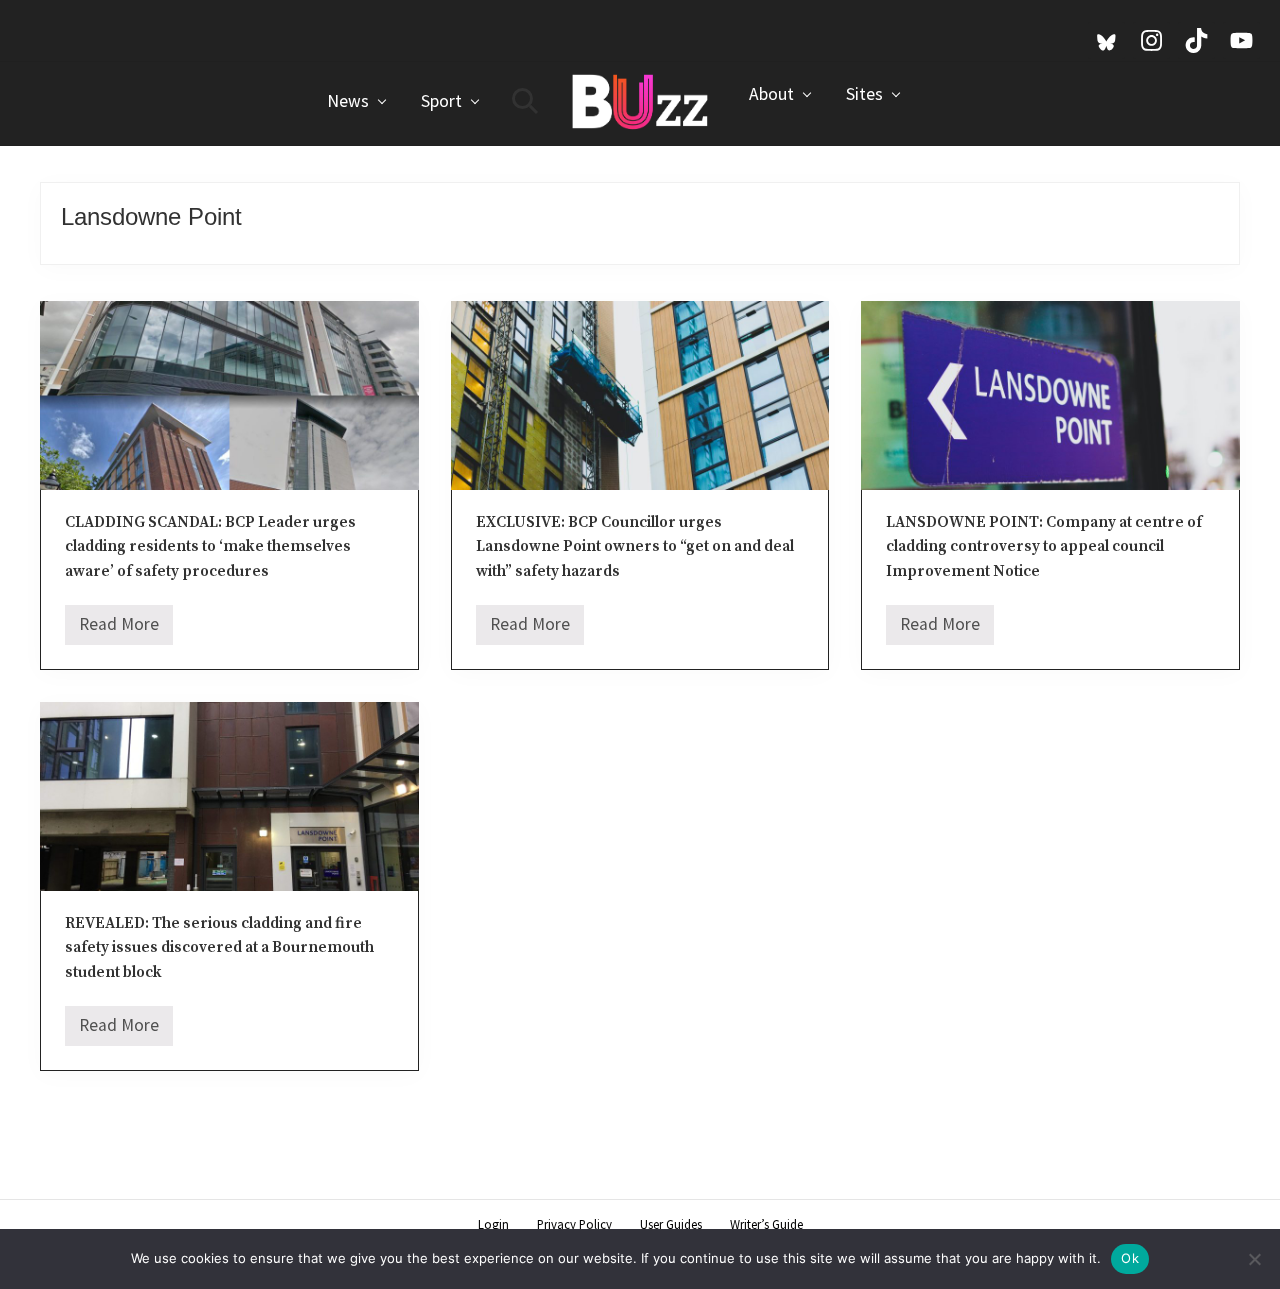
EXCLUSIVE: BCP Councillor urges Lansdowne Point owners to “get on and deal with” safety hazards (635, 547)
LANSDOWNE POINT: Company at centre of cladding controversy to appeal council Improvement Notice (1044, 547)
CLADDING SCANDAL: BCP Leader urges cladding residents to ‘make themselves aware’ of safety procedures (210, 547)
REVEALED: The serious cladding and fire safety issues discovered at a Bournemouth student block (219, 948)
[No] (1255, 1259)
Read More (119, 629)
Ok (1130, 1258)
